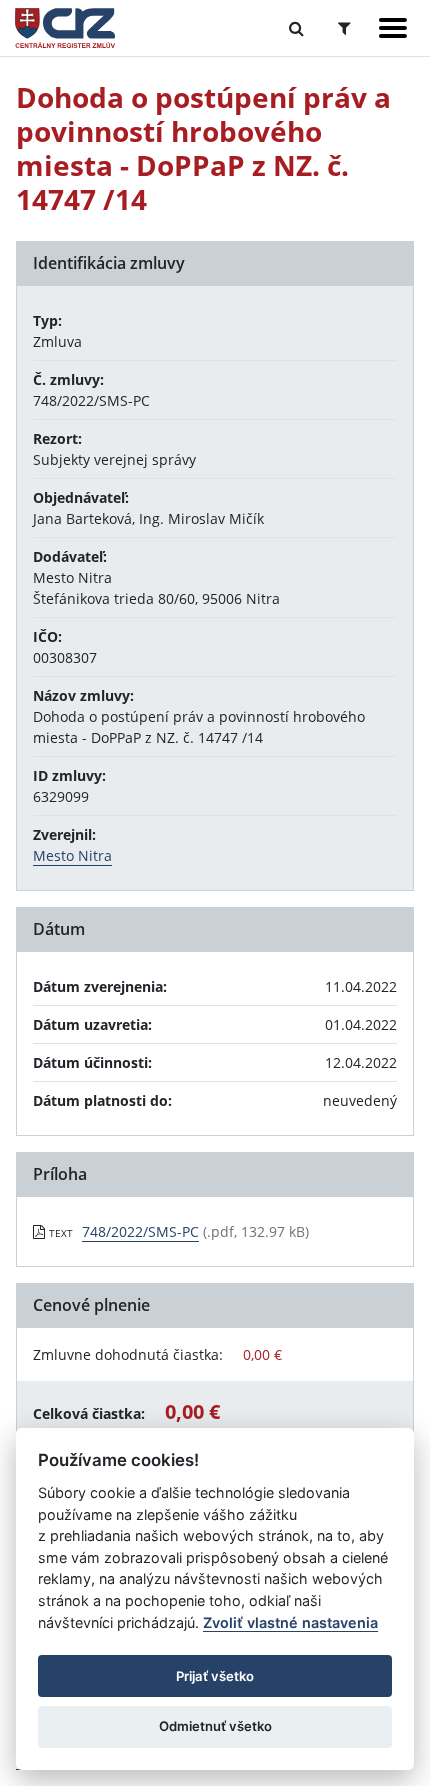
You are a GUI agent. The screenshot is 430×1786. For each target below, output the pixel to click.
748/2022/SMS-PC (140, 1231)
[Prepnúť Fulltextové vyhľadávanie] (296, 28)
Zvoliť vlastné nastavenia (290, 1622)
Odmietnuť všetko (215, 1726)
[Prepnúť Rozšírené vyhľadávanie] (344, 28)
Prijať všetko (215, 1676)
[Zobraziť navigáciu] (393, 28)
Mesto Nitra (72, 855)
